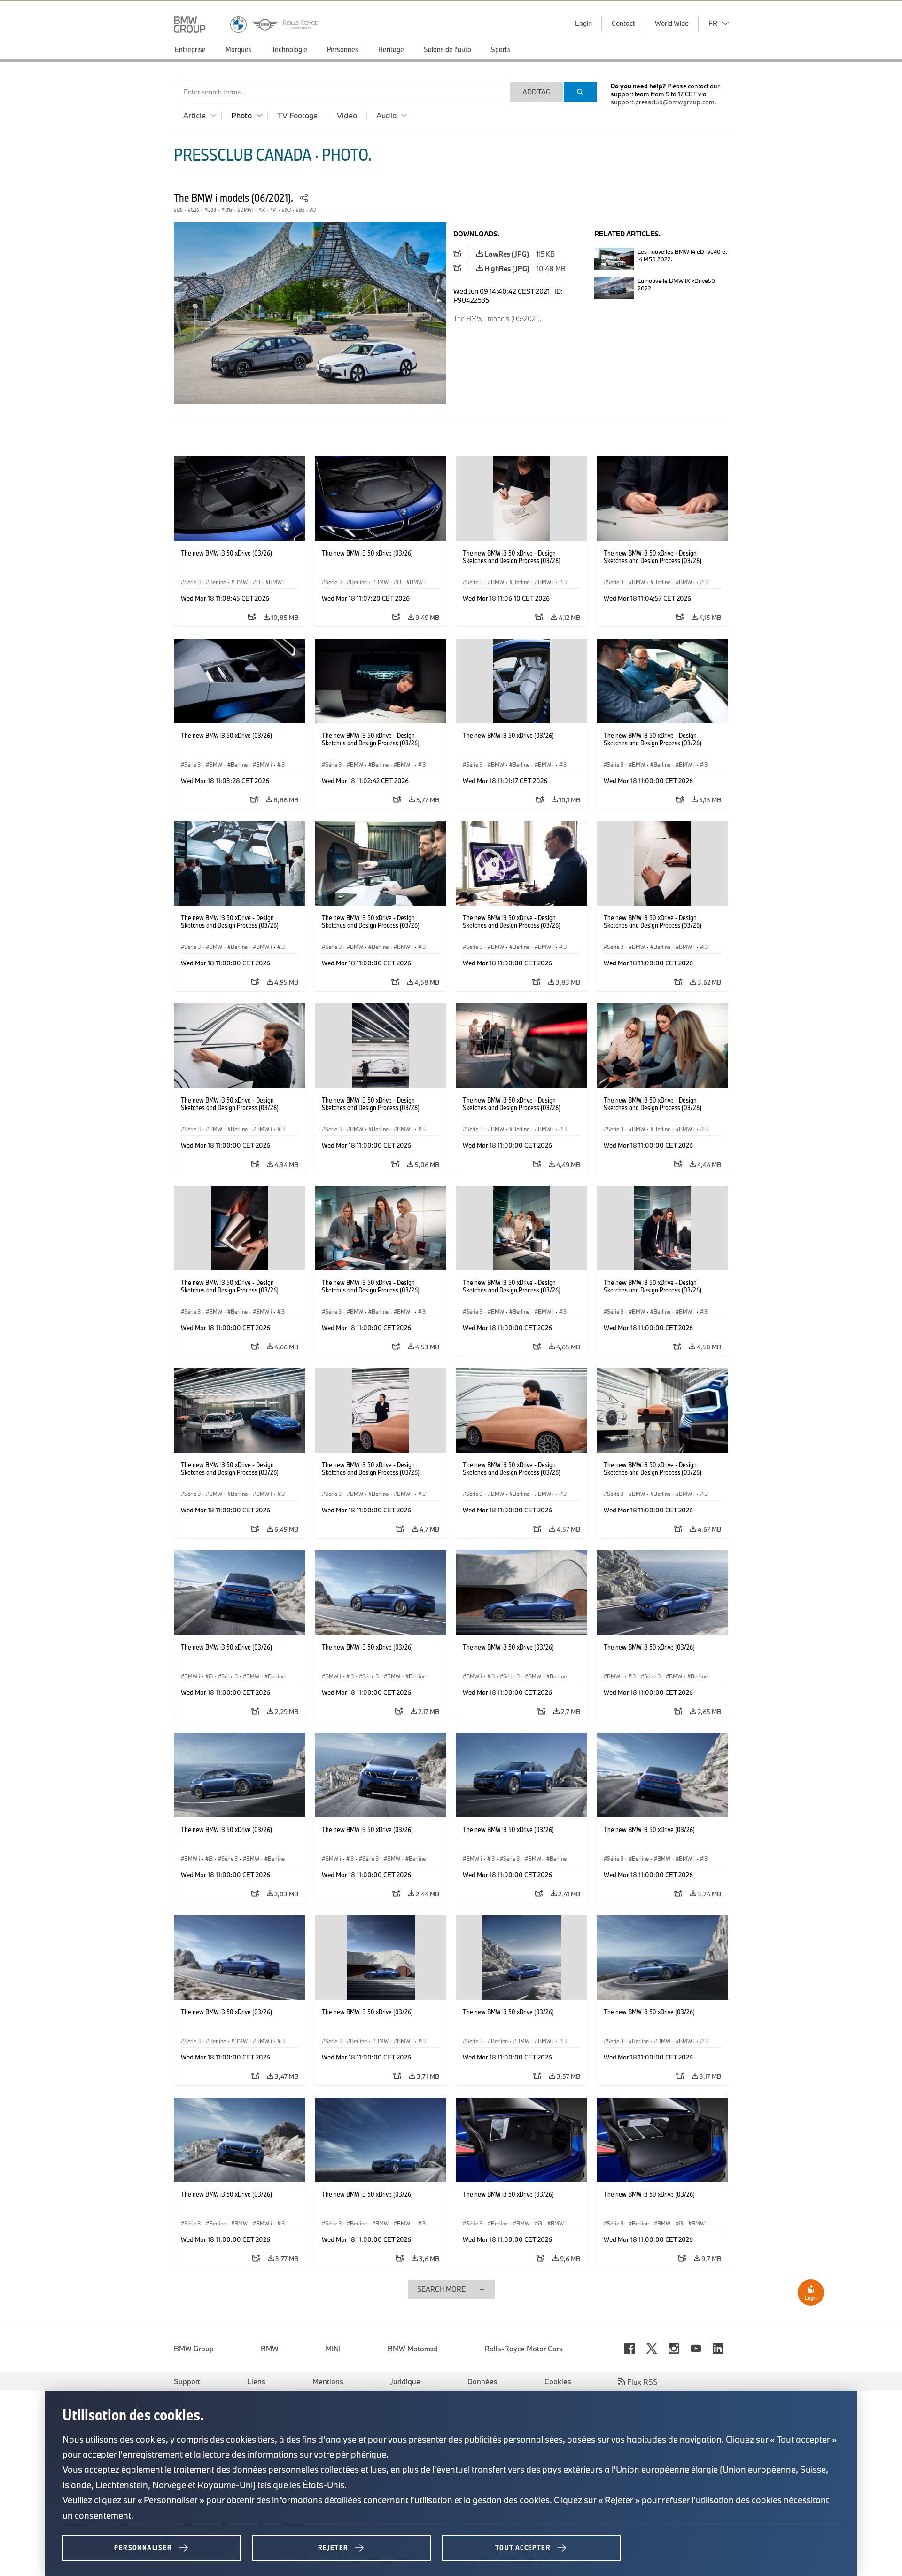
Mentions (328, 2381)
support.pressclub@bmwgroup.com (663, 102)
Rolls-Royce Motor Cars (524, 2349)
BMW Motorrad (412, 2349)
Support (187, 2381)
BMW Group (194, 2349)
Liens (256, 2381)
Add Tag (537, 92)
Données (482, 2381)
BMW (270, 2349)
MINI (333, 2349)
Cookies (558, 2381)
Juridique (405, 2381)
